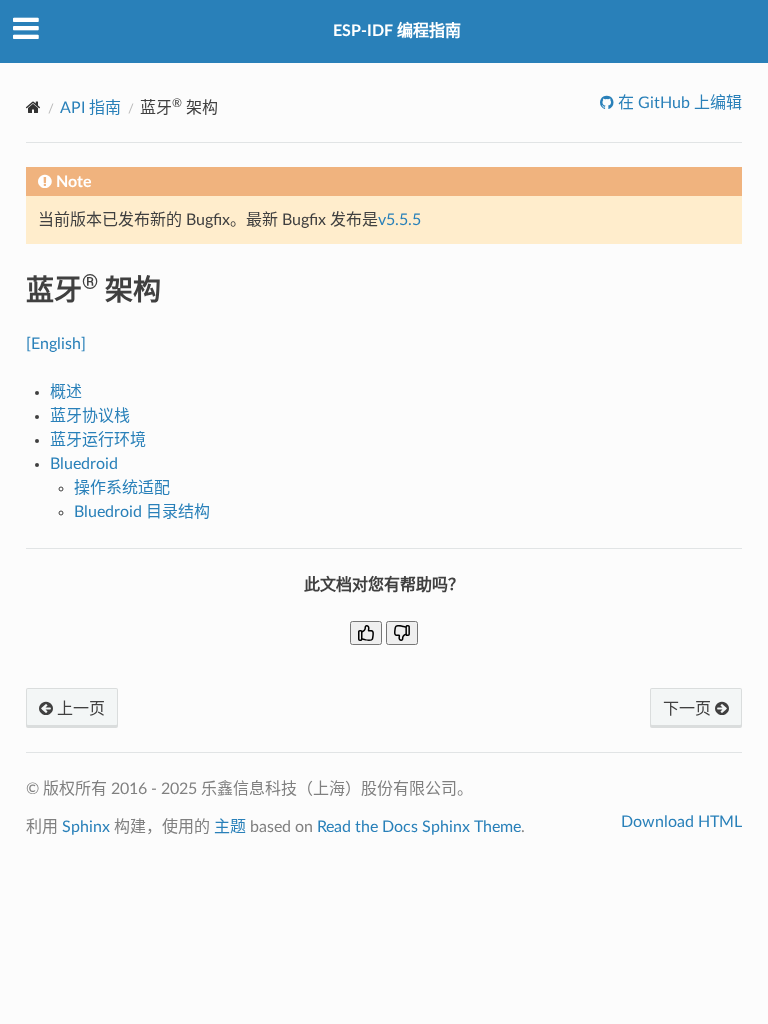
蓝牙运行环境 (98, 440)
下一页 (689, 709)
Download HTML (681, 822)
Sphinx (86, 827)
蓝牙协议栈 (90, 416)
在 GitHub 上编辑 (678, 103)
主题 (230, 827)
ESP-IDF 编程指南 (397, 31)
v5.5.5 (399, 220)
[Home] (33, 107)
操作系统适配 (122, 488)
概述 (66, 392)
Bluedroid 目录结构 (142, 512)
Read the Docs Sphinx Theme (419, 827)
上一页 (79, 709)
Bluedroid (84, 464)
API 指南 (90, 108)
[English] (56, 344)
